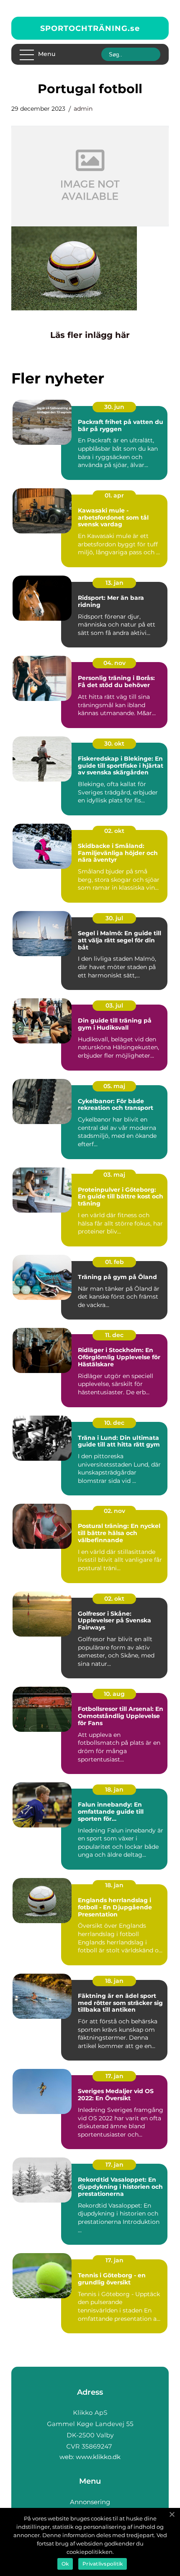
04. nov (114, 663)
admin (83, 109)
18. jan (114, 1789)
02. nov (114, 1511)
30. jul (114, 918)
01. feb (114, 1262)
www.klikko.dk (98, 2457)
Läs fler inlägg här (90, 335)
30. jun (114, 407)
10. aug (114, 1694)
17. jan (114, 2076)
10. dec (114, 1423)
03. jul (114, 1005)
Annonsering (90, 2502)
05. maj (114, 1086)
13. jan (114, 583)
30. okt (114, 744)
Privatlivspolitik (103, 2564)
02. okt (114, 831)
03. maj (114, 1175)
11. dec (114, 1335)
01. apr (114, 495)
